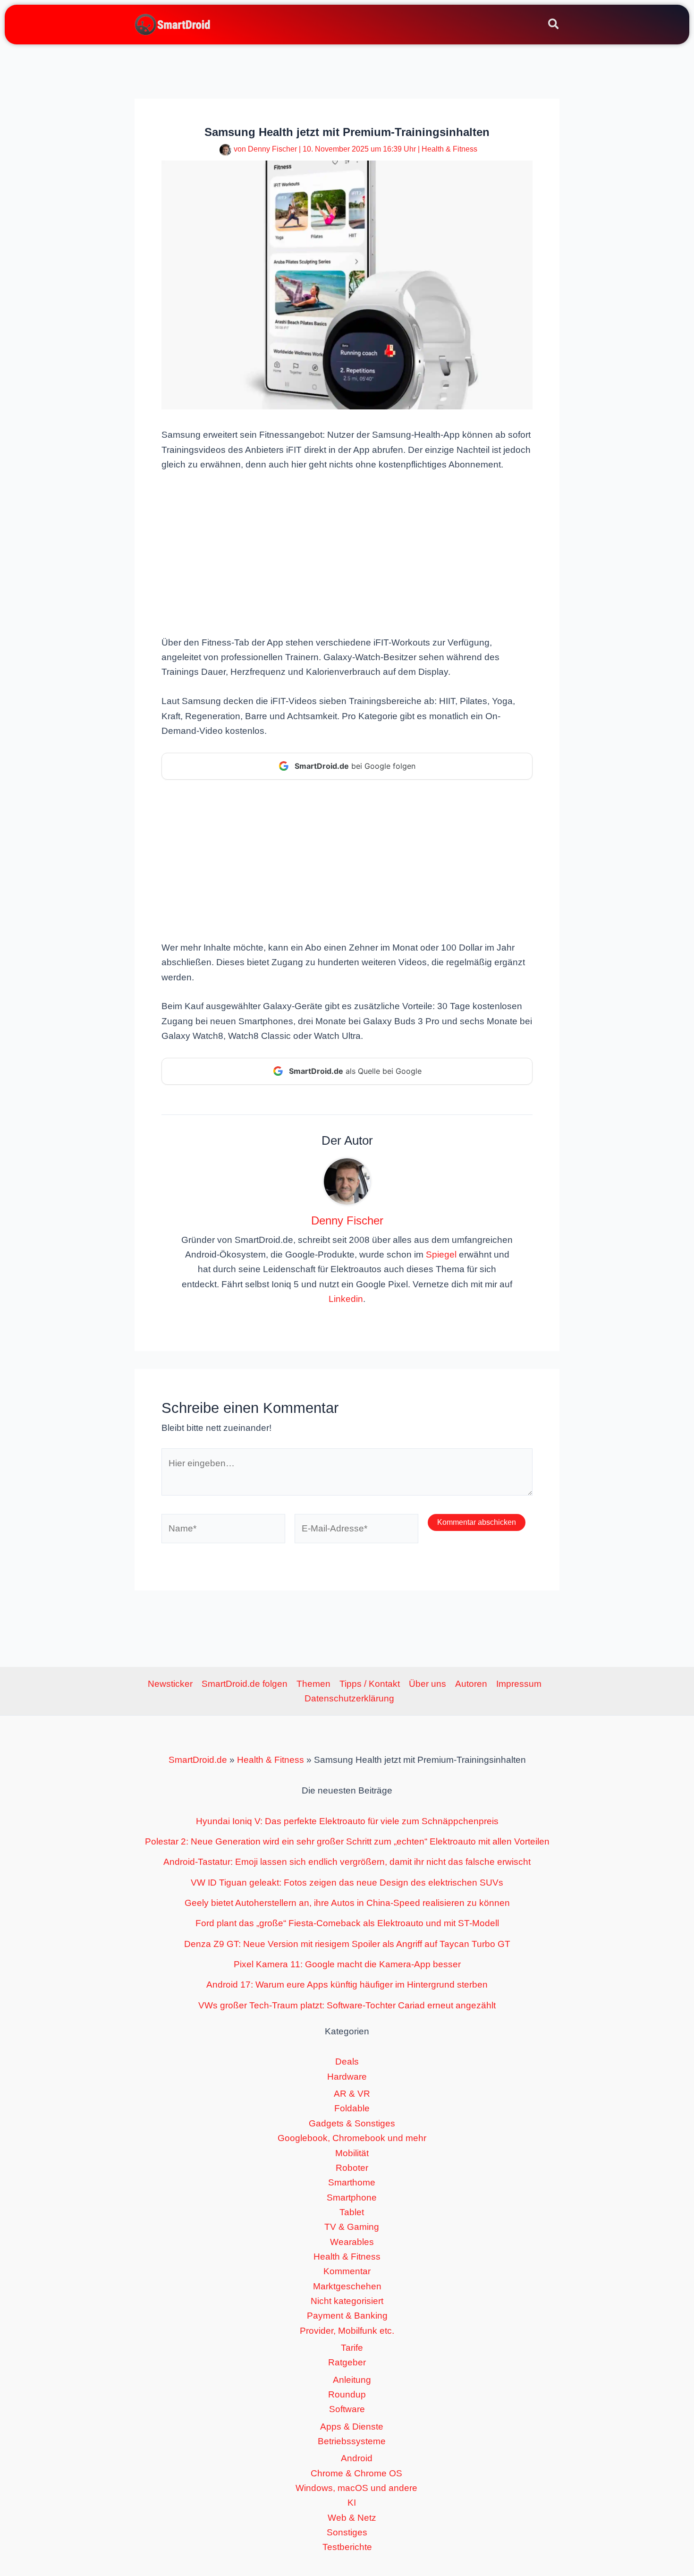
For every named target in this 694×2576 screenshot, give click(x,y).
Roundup (347, 2394)
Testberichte (347, 2547)
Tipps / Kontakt (370, 1684)
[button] (554, 26)
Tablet (352, 2212)
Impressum (519, 1684)
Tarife (352, 2348)
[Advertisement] (347, 553)
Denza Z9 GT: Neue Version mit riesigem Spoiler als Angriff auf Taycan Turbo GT (347, 1944)
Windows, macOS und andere (356, 2488)
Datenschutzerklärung (349, 1698)
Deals (347, 2062)
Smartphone (352, 2198)
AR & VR (352, 2094)
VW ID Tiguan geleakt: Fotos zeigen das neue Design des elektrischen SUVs (347, 1883)
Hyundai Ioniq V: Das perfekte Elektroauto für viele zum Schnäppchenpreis (347, 1821)
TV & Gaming (352, 2227)
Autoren (471, 1684)
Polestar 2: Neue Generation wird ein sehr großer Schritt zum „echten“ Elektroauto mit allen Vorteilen (347, 1841)
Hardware (347, 2077)
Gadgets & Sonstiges (352, 2123)
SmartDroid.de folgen (245, 1684)
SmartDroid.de (198, 1760)
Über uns (427, 1684)
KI (352, 2503)
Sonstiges (347, 2532)
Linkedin (346, 1299)
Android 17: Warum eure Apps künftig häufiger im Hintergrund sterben (347, 1985)
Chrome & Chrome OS (356, 2473)
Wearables (352, 2242)
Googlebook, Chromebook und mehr (352, 2138)
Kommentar (347, 2271)
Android (357, 2458)
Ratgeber (347, 2362)
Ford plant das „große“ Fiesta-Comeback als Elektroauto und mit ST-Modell (347, 1923)
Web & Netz (352, 2518)
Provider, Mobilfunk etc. (347, 2331)
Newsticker (170, 1684)
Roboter (352, 2168)
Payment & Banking (347, 2316)
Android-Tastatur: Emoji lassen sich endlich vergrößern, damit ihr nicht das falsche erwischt (347, 1862)
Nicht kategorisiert (347, 2301)
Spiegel (441, 1254)
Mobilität (352, 2153)
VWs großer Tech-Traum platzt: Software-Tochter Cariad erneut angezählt (347, 2005)
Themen (313, 1684)
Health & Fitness (449, 149)
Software (347, 2409)
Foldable (352, 2108)
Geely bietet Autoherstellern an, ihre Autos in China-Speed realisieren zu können (347, 1903)
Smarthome (352, 2182)
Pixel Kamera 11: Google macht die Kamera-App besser (347, 1964)
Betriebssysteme (352, 2441)
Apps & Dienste (352, 2427)
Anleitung (352, 2380)
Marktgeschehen (347, 2286)
